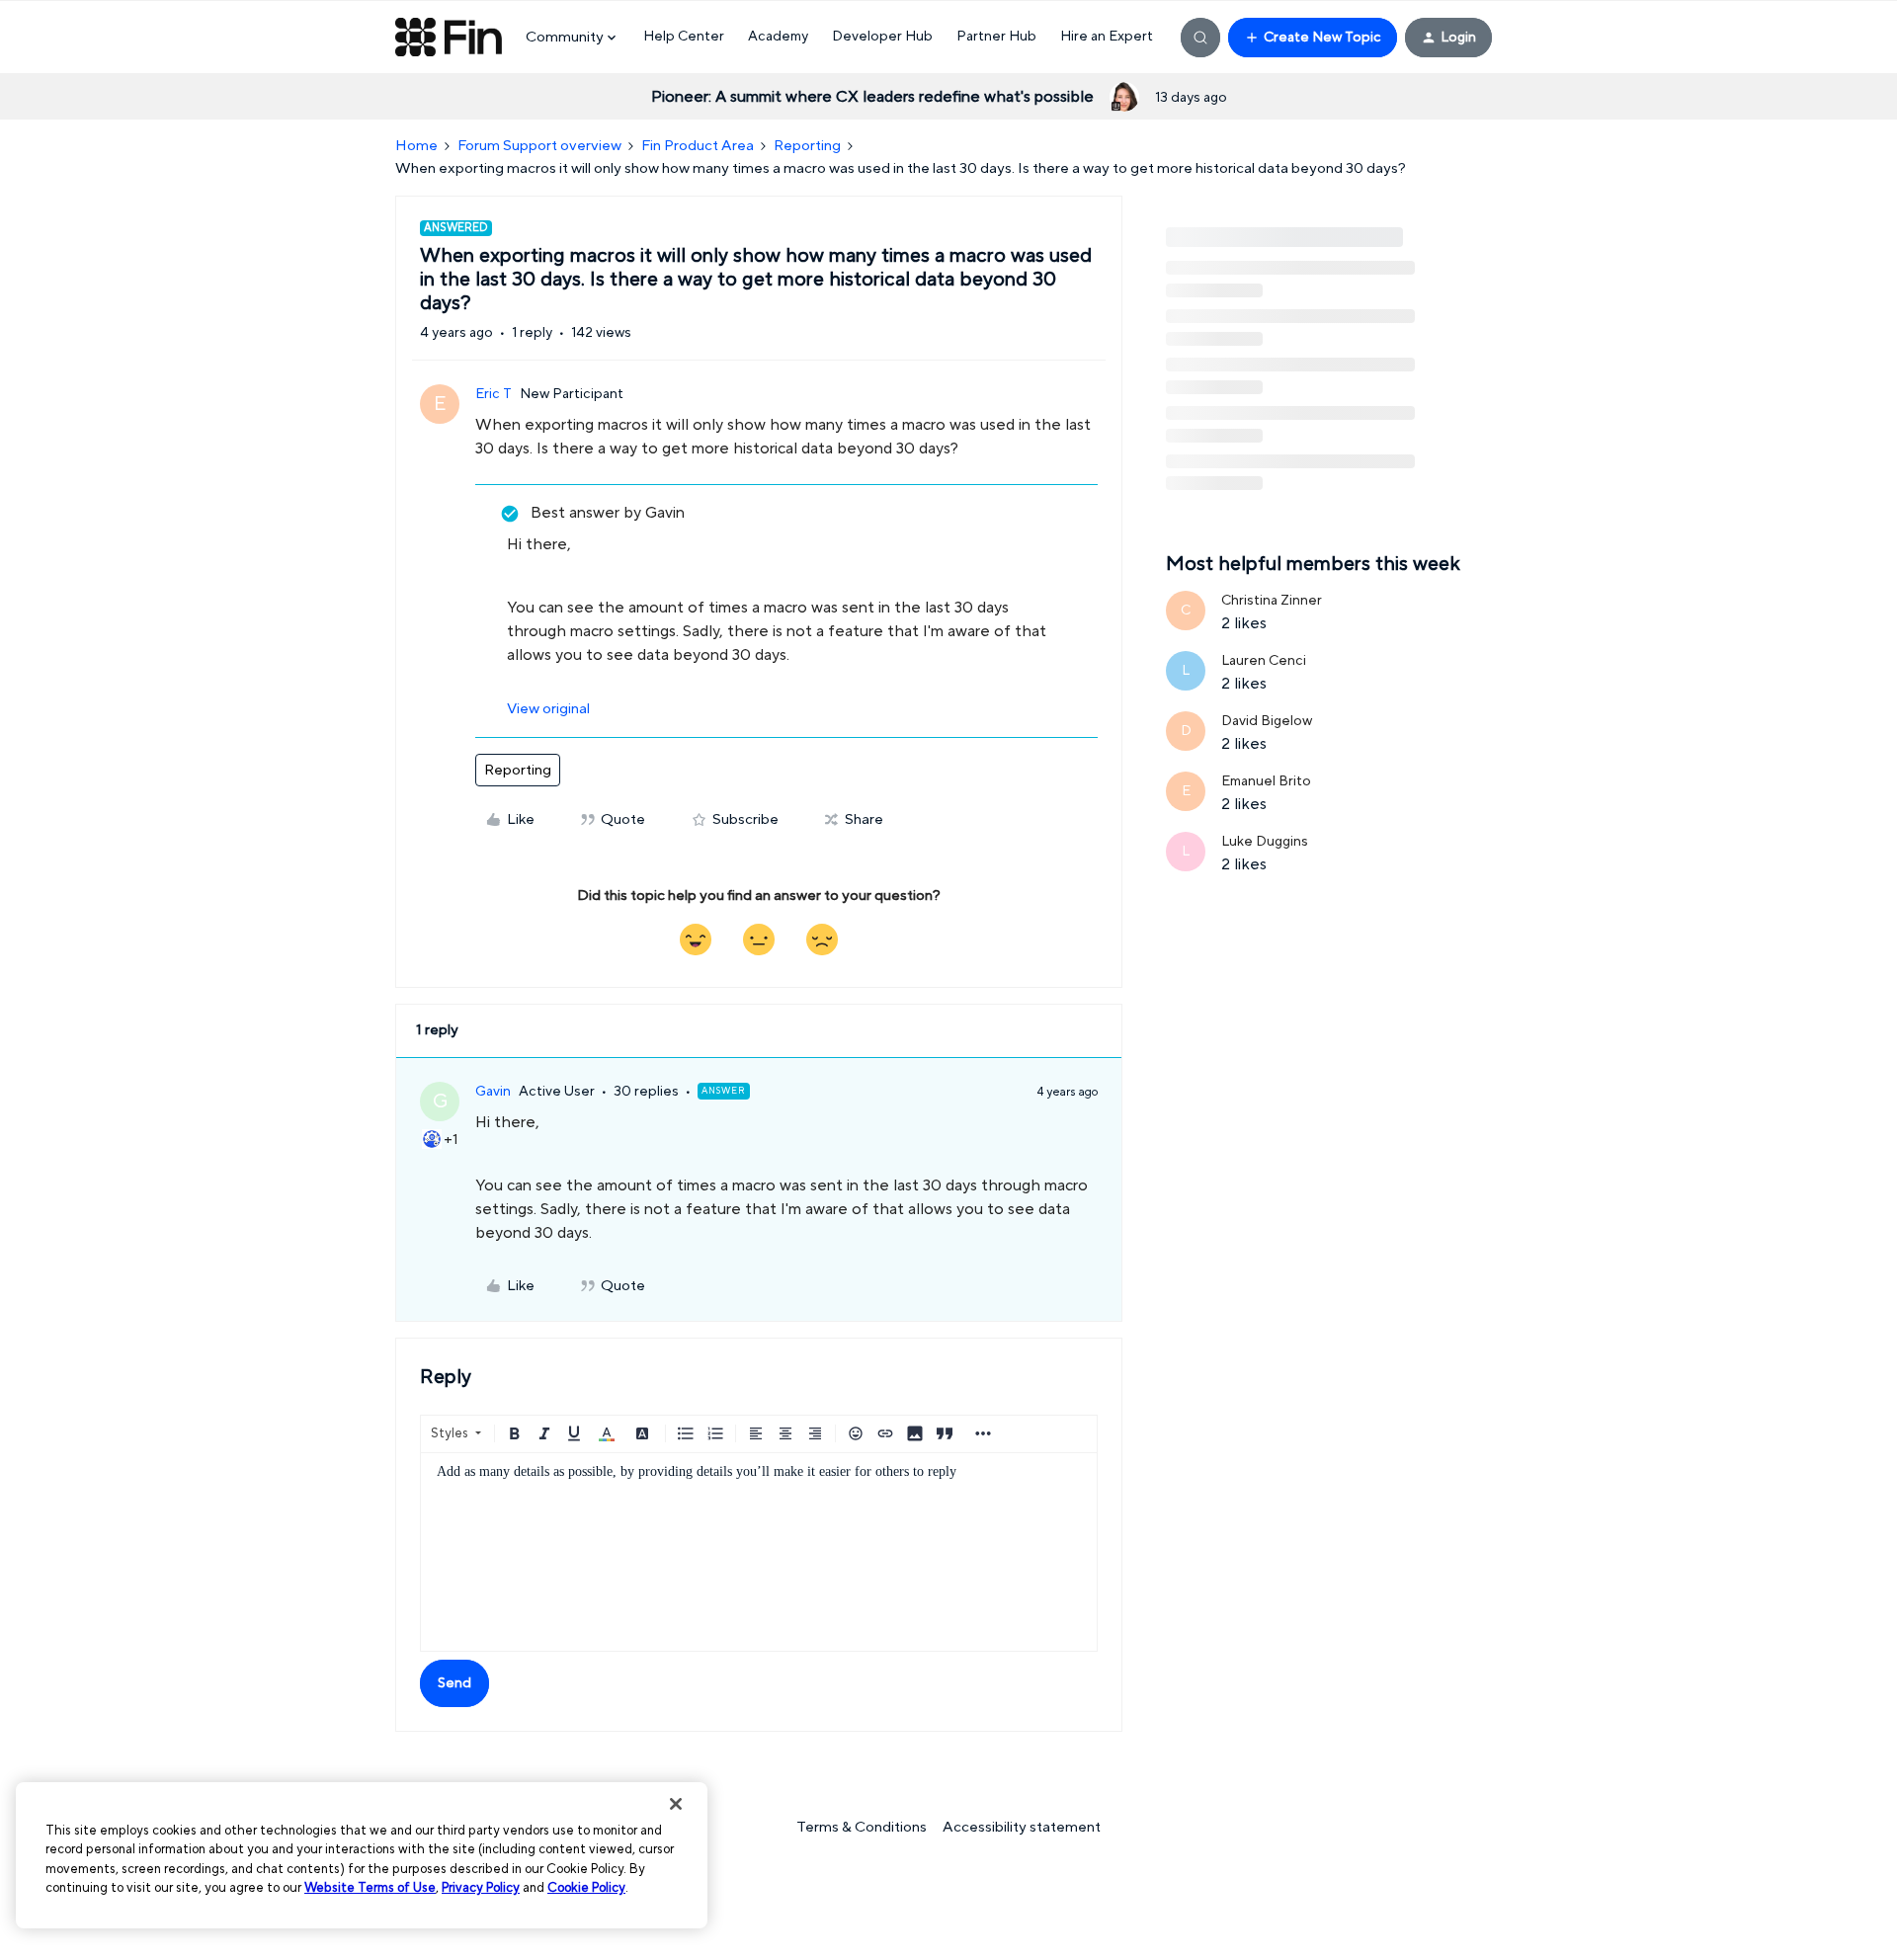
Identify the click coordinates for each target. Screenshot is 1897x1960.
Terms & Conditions (862, 1827)
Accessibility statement (1022, 1827)
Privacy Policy (481, 1888)
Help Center (684, 37)
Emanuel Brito (1266, 781)
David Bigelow (1267, 721)
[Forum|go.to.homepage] (449, 38)
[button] (1313, 38)
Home (416, 146)
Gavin (493, 1092)
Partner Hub (996, 37)
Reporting (807, 146)
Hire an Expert (1107, 37)
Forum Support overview (539, 146)
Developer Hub (882, 37)
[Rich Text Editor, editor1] (759, 1552)
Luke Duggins (1265, 842)
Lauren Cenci (1264, 661)
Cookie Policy (586, 1888)
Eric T (494, 394)
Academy (778, 37)
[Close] (676, 1804)
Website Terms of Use (370, 1888)
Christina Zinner (1272, 601)
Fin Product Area (698, 146)
